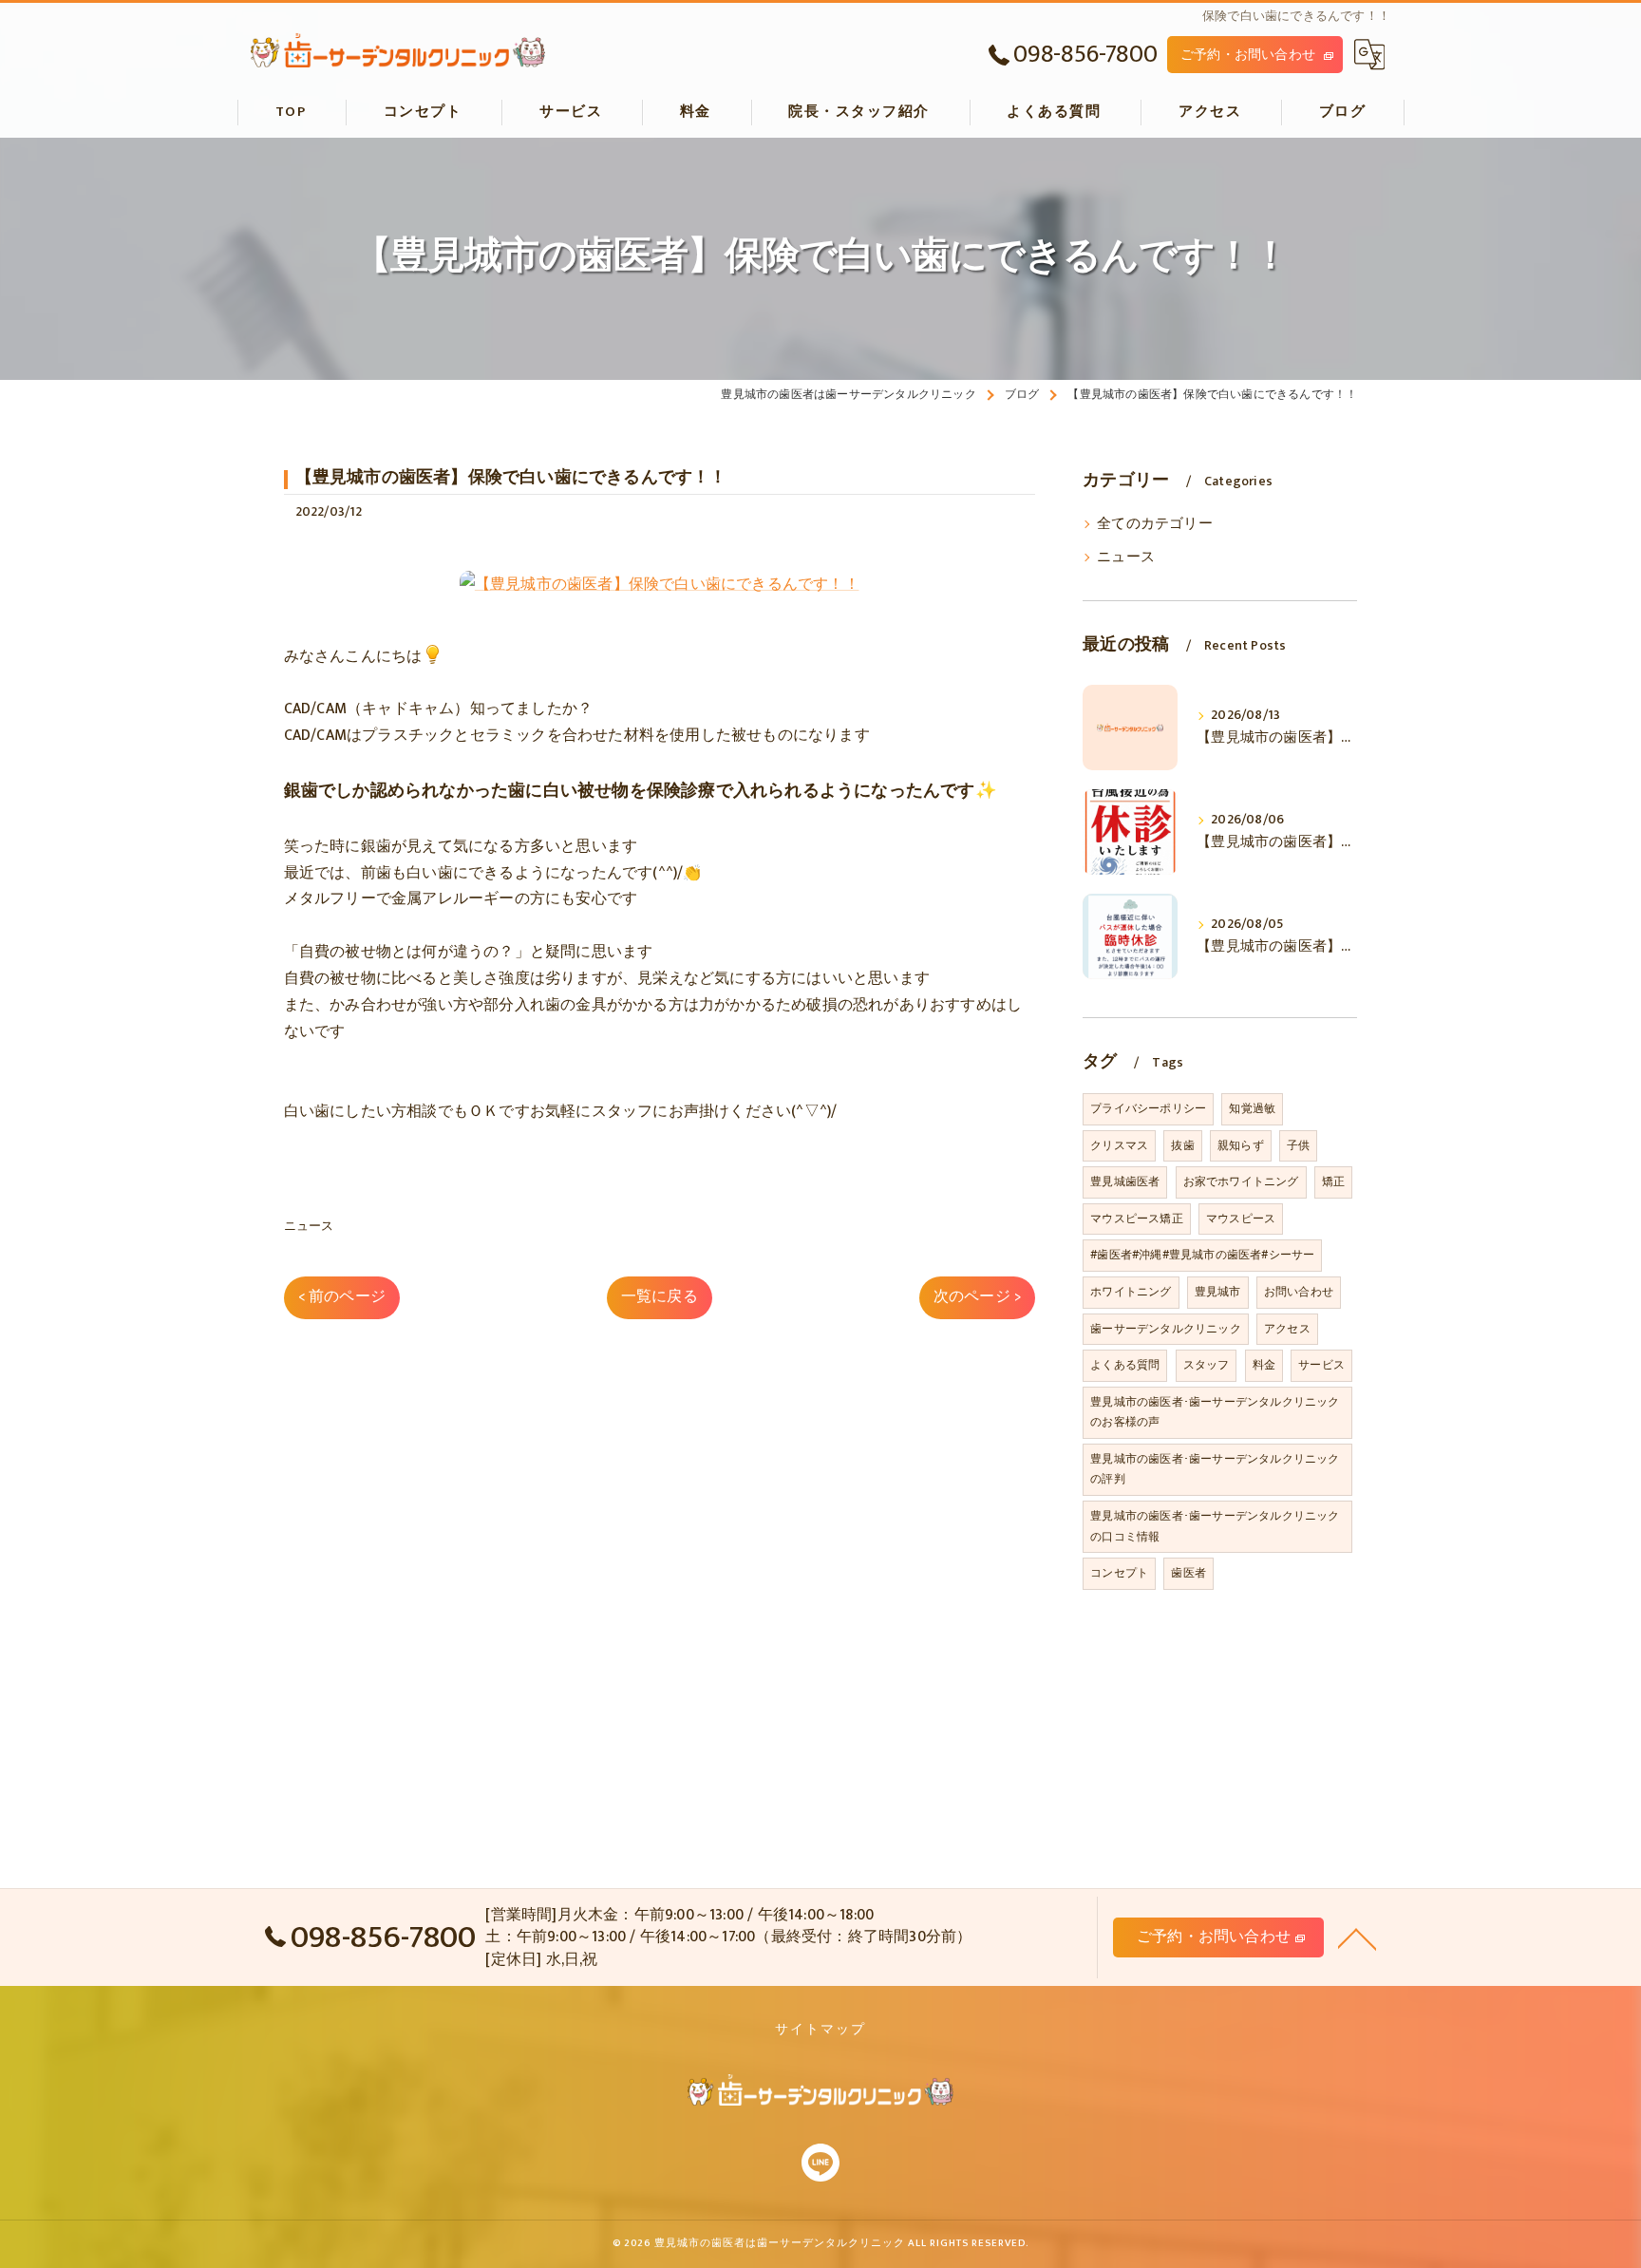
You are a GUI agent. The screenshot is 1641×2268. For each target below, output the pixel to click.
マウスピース (1241, 1219)
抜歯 (1182, 1145)
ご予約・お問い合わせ (1248, 55)
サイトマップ (820, 2030)
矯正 (1333, 1181)
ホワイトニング (1131, 1292)
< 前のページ (342, 1296)
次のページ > (977, 1296)
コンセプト (1119, 1573)
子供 (1298, 1145)
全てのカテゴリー (1155, 524)
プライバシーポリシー (1148, 1108)
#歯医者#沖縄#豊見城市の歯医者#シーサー (1202, 1255)
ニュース (309, 1226)
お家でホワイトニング (1241, 1181)
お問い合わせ (1299, 1292)
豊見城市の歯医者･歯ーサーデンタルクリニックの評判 (1215, 1469)
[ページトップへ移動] (1357, 1937)
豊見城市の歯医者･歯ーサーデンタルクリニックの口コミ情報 (1215, 1526)
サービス (1321, 1365)
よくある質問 (1125, 1365)
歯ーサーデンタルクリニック (1166, 1329)
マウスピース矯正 (1137, 1219)
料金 (1264, 1365)
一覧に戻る (660, 1296)
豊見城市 (1218, 1292)
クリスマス (1119, 1145)
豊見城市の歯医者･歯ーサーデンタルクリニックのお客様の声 (1215, 1412)
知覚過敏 (1252, 1108)
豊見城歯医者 (1125, 1181)
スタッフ (1207, 1365)
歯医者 (1188, 1573)
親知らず (1241, 1145)
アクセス (1287, 1329)
